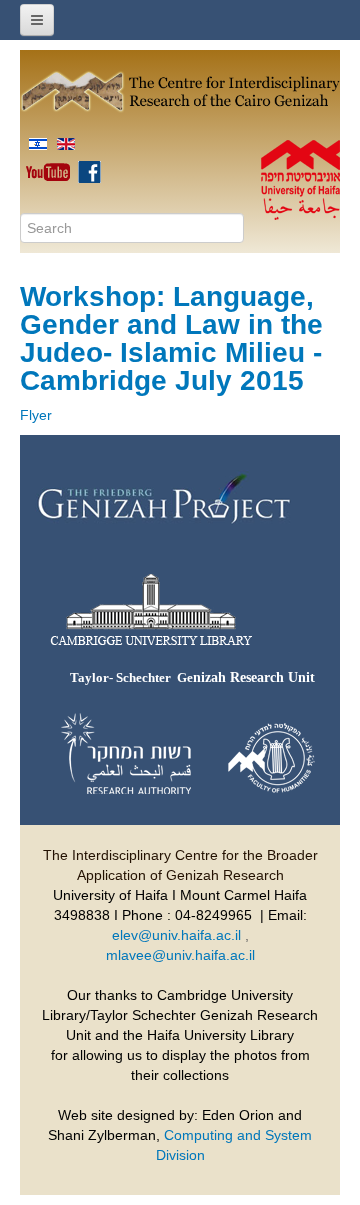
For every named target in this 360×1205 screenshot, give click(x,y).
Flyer (36, 415)
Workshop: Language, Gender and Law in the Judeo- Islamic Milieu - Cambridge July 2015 (171, 338)
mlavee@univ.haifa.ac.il (180, 955)
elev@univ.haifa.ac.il (176, 935)
